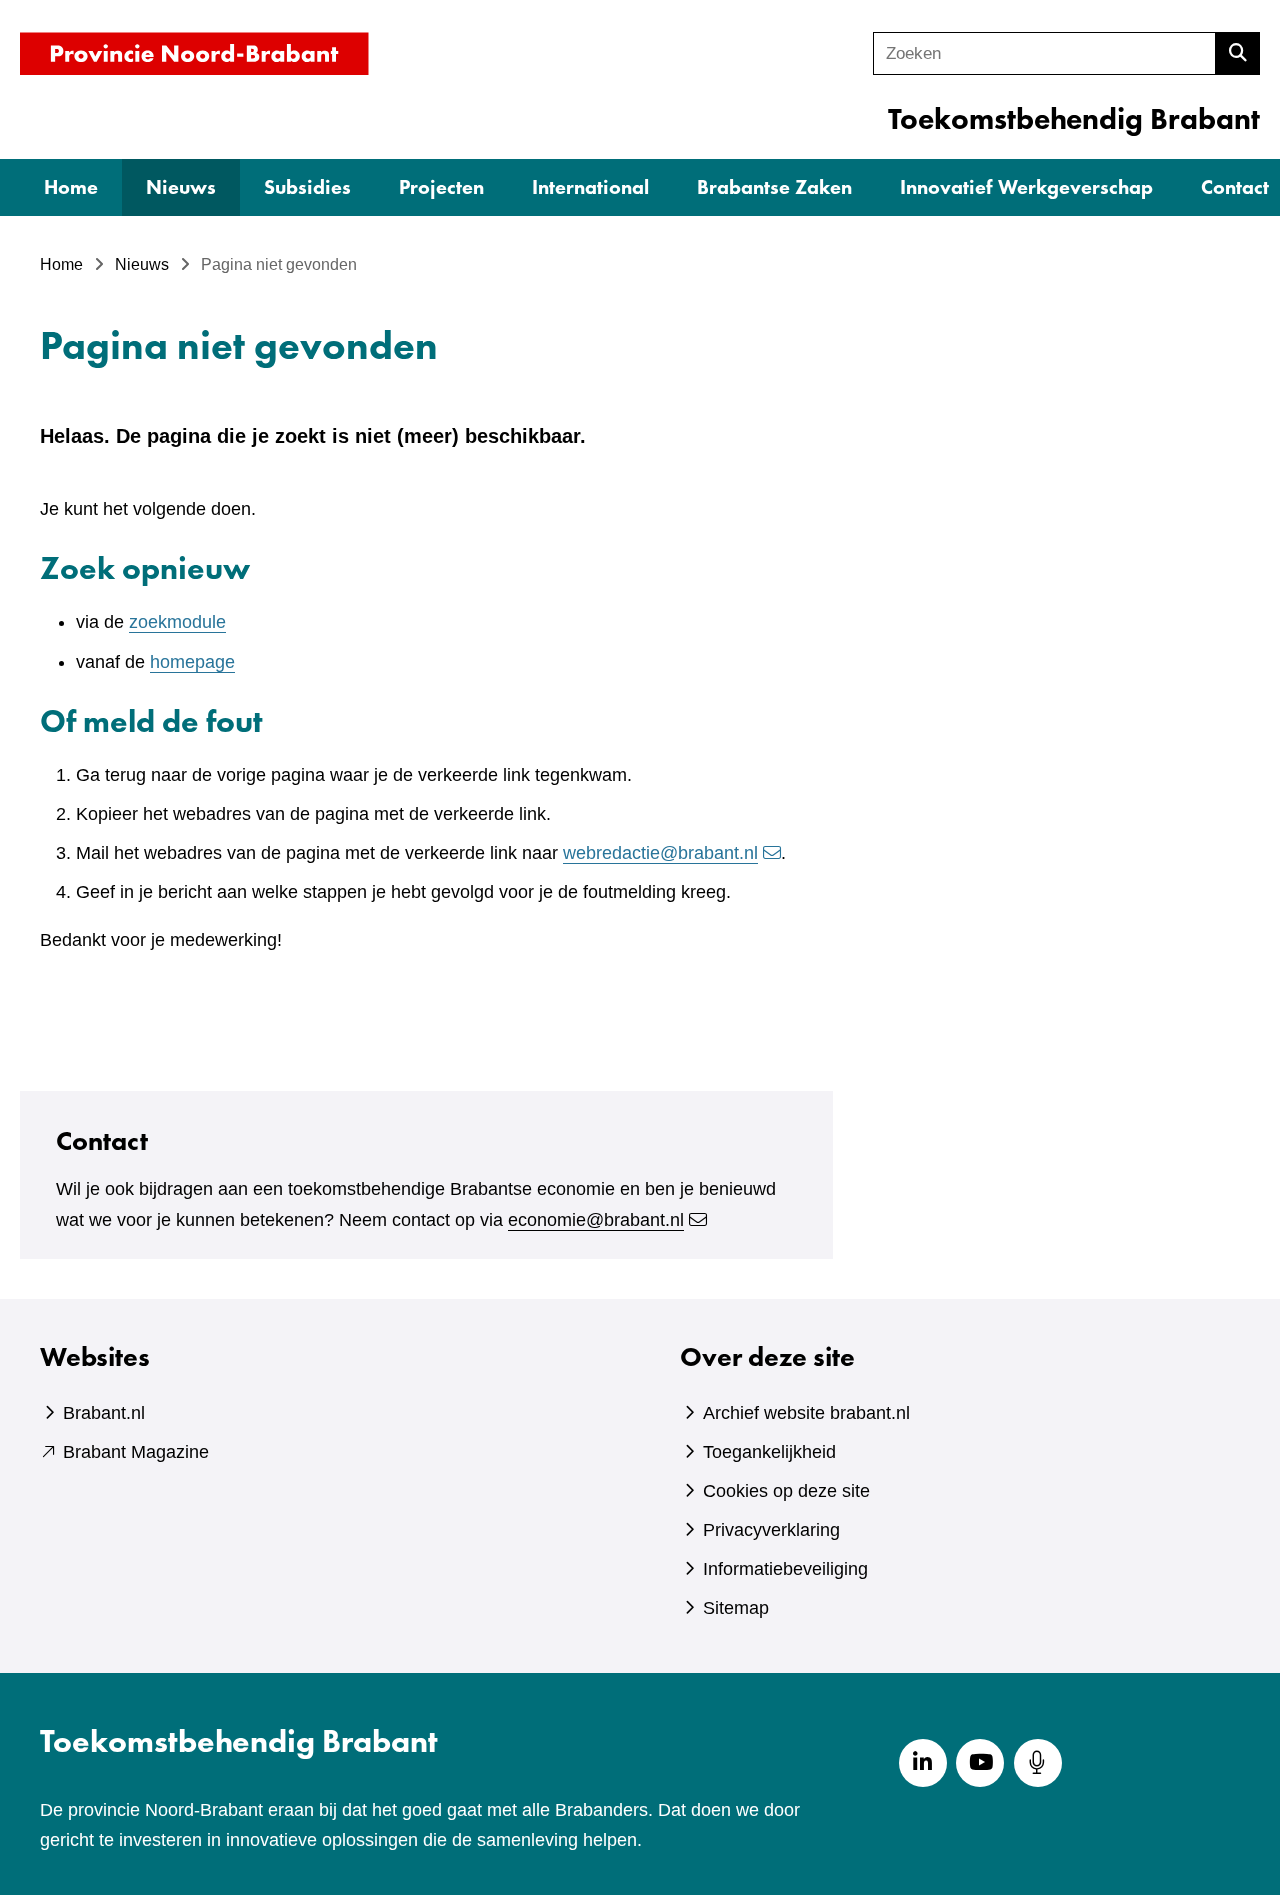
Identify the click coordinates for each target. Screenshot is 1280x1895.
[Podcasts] (1038, 1763)
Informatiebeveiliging (785, 1569)
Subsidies (307, 187)
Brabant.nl (104, 1413)
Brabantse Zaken (774, 187)
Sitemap (736, 1608)
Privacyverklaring (771, 1530)
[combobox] (1044, 53)
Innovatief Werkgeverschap (1026, 187)
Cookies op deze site (786, 1491)
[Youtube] (980, 1763)
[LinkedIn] (923, 1763)
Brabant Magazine (136, 1452)
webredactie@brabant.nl (660, 853)
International (590, 187)
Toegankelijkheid (769, 1452)
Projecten (441, 187)
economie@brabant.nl (596, 1220)
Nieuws (181, 187)
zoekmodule (177, 622)
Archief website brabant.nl (806, 1413)
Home (71, 187)
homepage (192, 662)
